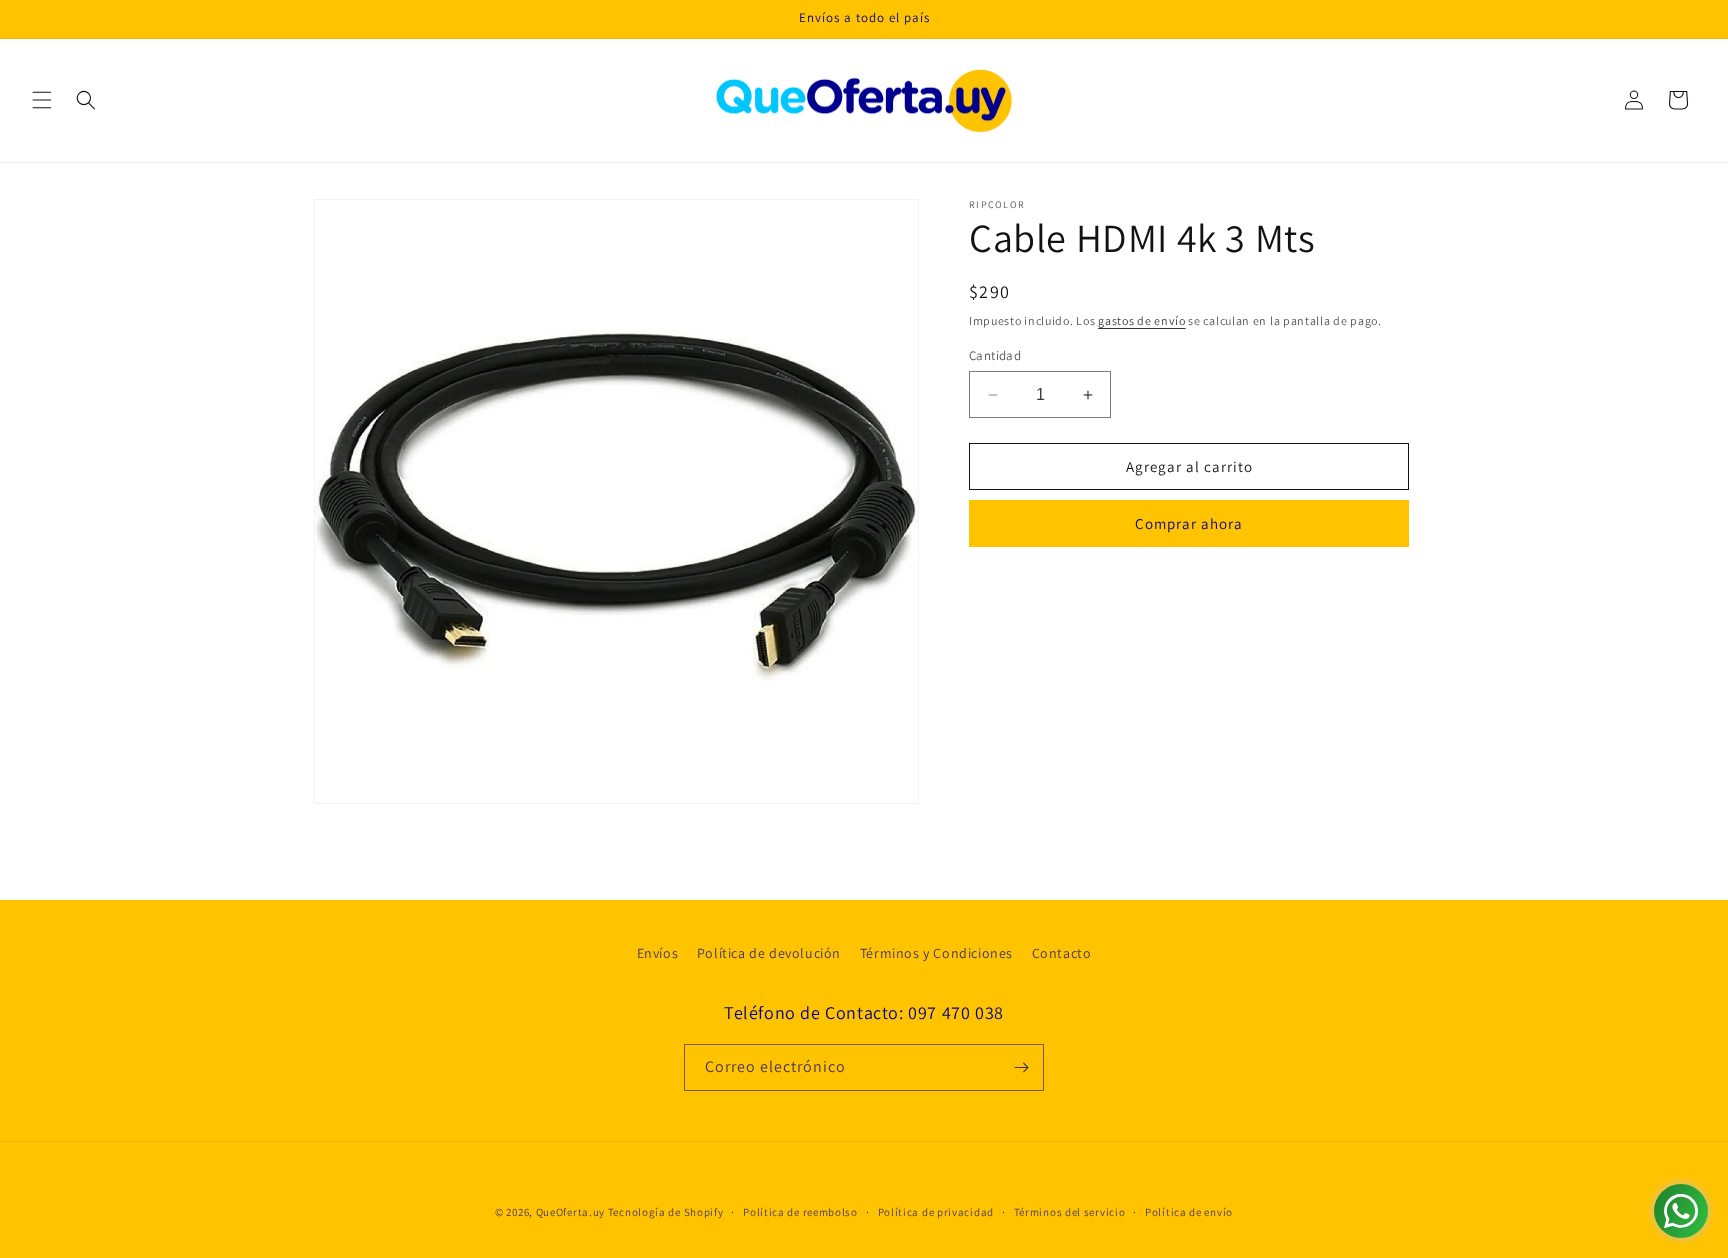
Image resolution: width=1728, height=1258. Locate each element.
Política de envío (1189, 1212)
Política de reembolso (800, 1212)
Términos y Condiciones (936, 953)
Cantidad (995, 355)
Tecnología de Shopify (666, 1212)
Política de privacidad (936, 1212)
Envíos (658, 953)
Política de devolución (769, 953)
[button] (42, 100)
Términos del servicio (1070, 1212)
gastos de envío (1142, 320)
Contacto (1062, 953)
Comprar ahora (1189, 523)
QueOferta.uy (570, 1212)
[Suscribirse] (1021, 1067)
